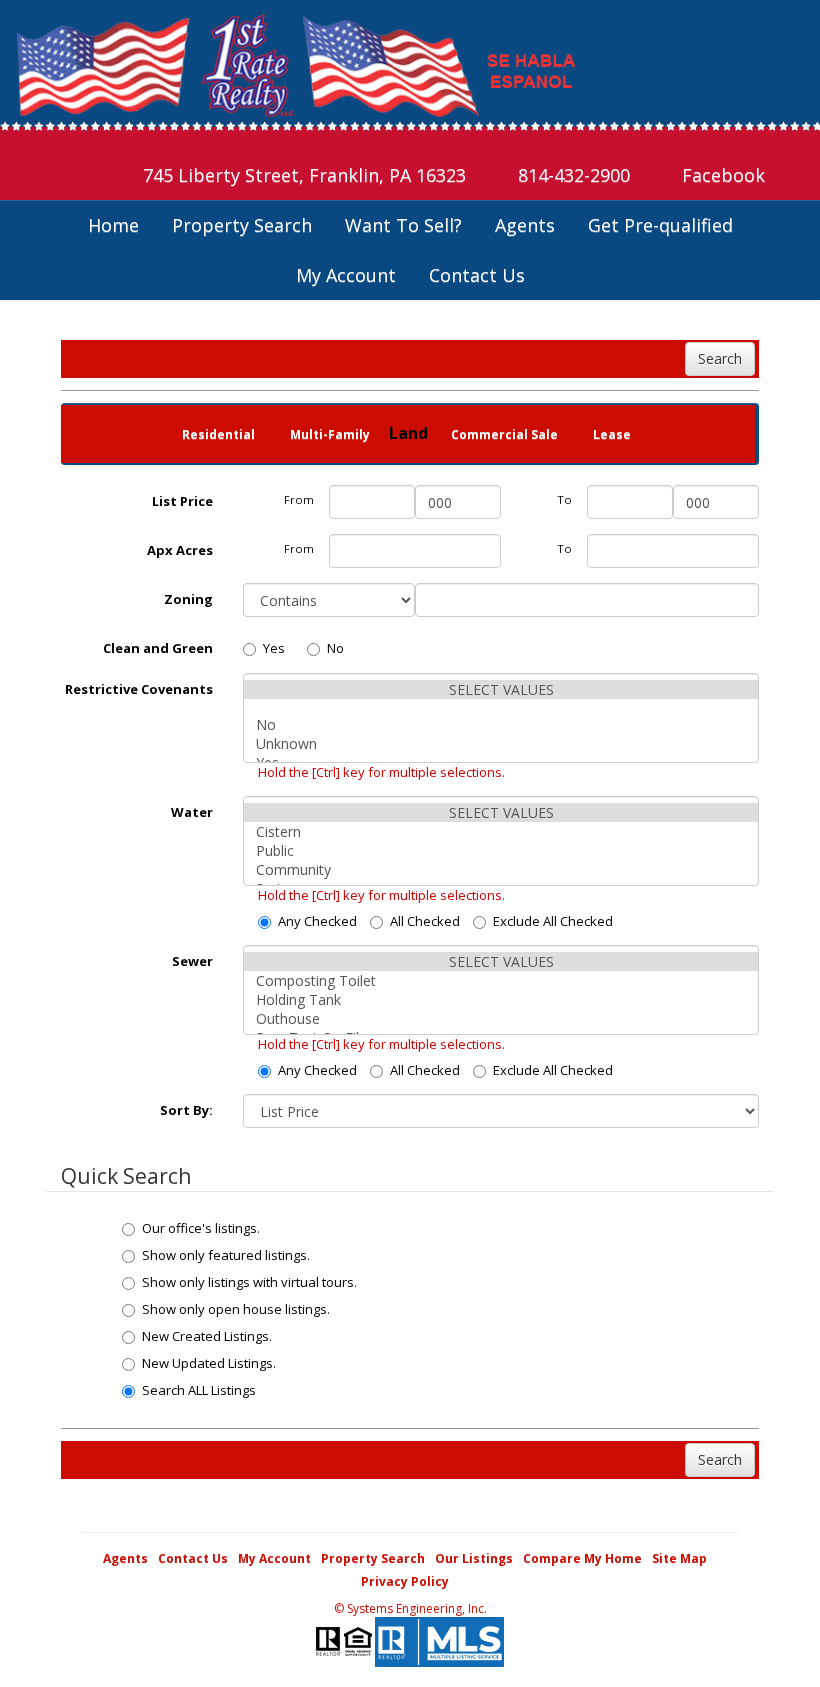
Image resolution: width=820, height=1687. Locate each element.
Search (720, 358)
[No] (501, 724)
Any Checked (317, 921)
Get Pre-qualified (660, 225)
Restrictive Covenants (139, 689)
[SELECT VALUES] (501, 689)
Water (192, 812)
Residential (218, 434)
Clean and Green (158, 648)
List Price (182, 501)
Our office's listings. (201, 1228)
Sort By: (186, 1110)
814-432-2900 (571, 175)
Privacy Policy (405, 1581)
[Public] (501, 850)
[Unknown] (501, 743)
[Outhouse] (501, 1018)
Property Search (242, 225)
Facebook (721, 175)
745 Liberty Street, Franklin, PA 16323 (302, 175)
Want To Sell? (403, 225)
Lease (612, 434)
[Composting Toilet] (501, 980)
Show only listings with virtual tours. (249, 1282)
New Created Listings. (207, 1336)
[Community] (501, 869)
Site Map (679, 1558)
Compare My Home (582, 1558)
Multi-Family (330, 434)
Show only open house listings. (236, 1309)
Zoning (188, 599)
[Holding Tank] (501, 999)
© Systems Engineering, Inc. (410, 1608)
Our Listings (474, 1558)
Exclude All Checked (553, 921)
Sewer (192, 961)
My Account (346, 275)
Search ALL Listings (199, 1390)
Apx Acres (180, 550)
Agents (525, 225)
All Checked (425, 921)
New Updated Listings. (209, 1363)
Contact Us (477, 275)
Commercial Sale (504, 434)
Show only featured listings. (226, 1255)
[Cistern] (501, 831)
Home (113, 225)
